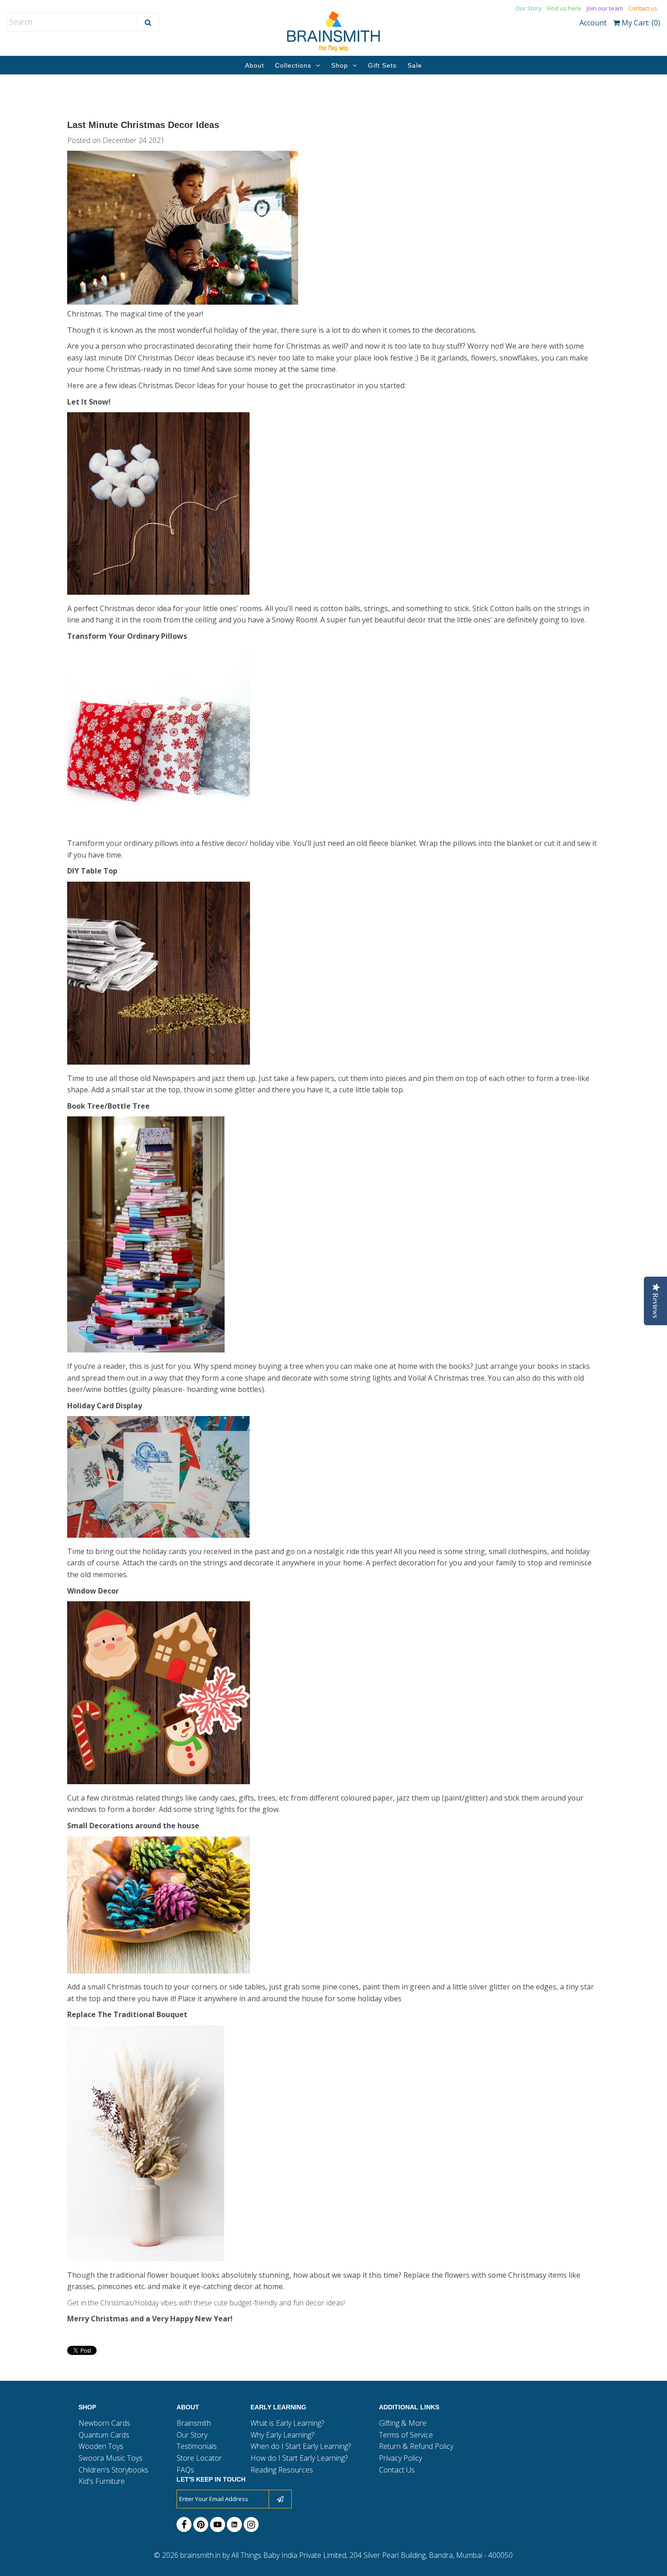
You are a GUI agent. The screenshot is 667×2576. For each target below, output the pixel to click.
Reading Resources (282, 2470)
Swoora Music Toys (110, 2458)
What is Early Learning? (287, 2423)
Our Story (529, 8)
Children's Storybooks (113, 2470)
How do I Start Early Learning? (299, 2458)
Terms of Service (406, 2435)
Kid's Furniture (102, 2481)
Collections (293, 65)
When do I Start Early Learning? (301, 2446)
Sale (415, 65)
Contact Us (397, 2470)
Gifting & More (403, 2423)
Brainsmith (194, 2423)
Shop (340, 65)
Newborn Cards (104, 2423)
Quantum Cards (104, 2435)
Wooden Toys (101, 2446)
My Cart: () (640, 23)
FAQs (185, 2470)
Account (593, 23)
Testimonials (197, 2446)
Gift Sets (382, 65)
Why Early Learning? (282, 2435)
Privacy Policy (400, 2458)
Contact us (643, 8)
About (255, 65)
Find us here (564, 8)
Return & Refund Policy (416, 2446)
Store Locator (199, 2458)
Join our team (605, 8)
